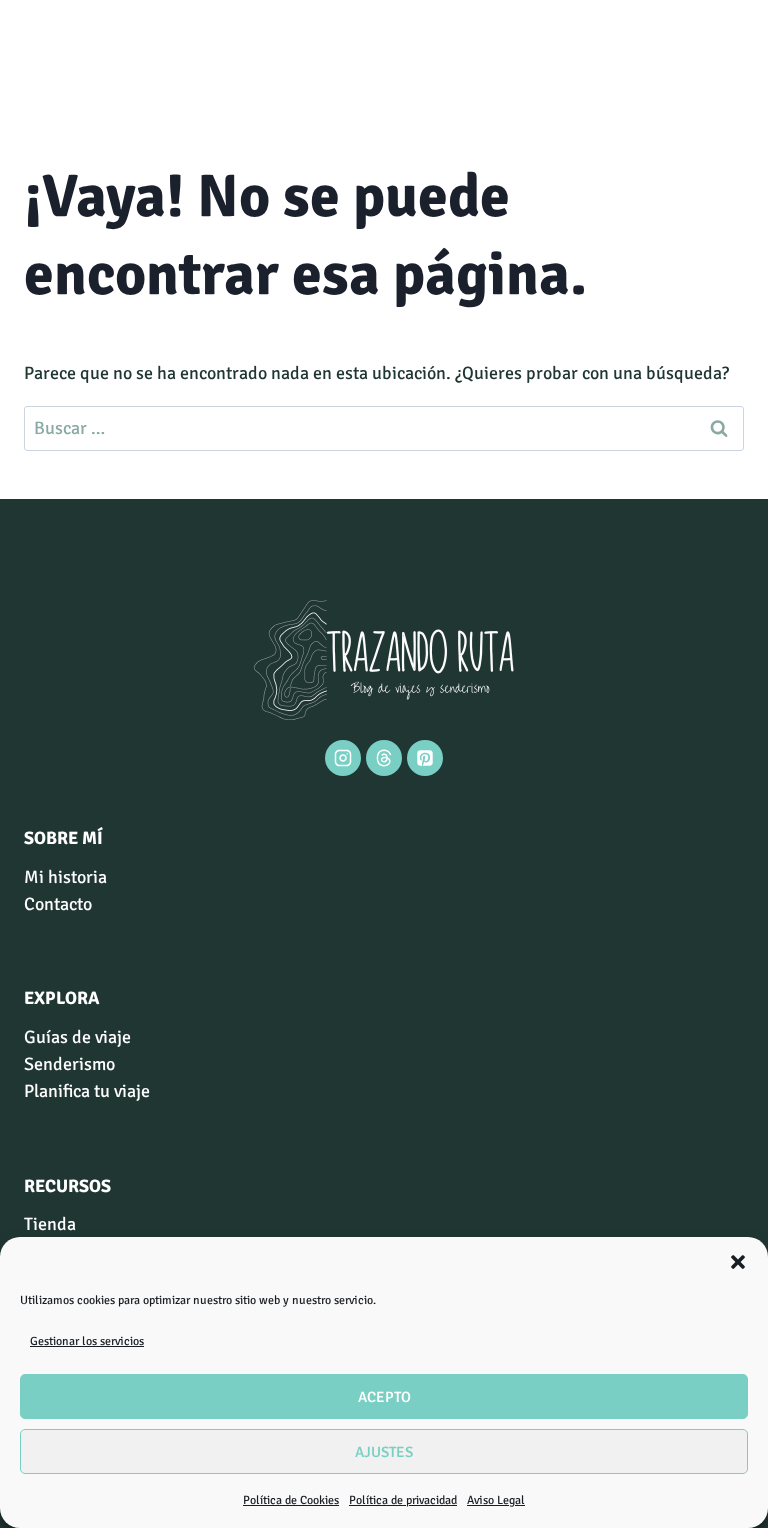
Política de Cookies (291, 1500)
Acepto (384, 1397)
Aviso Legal (496, 1500)
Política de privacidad (403, 1500)
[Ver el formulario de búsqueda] (42, 55)
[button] (738, 1262)
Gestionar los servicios (87, 1341)
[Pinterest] (425, 758)
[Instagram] (343, 758)
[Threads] (384, 758)
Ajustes (384, 1452)
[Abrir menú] (725, 54)
